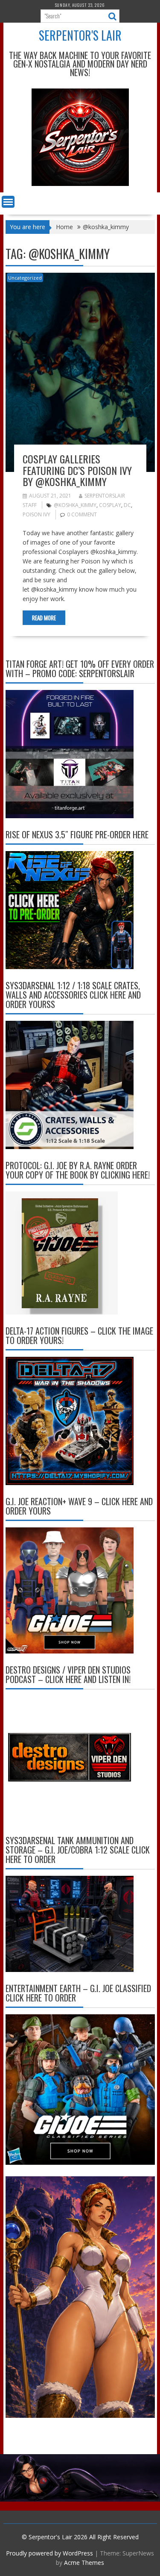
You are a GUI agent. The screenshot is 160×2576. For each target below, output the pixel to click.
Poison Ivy (36, 514)
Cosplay (110, 505)
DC (127, 505)
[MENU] (8, 202)
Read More (44, 618)
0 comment (82, 514)
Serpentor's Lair (80, 35)
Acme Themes (84, 2563)
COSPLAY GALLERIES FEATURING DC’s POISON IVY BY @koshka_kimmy (77, 470)
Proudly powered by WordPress (49, 2553)
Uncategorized (25, 278)
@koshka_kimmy (75, 505)
